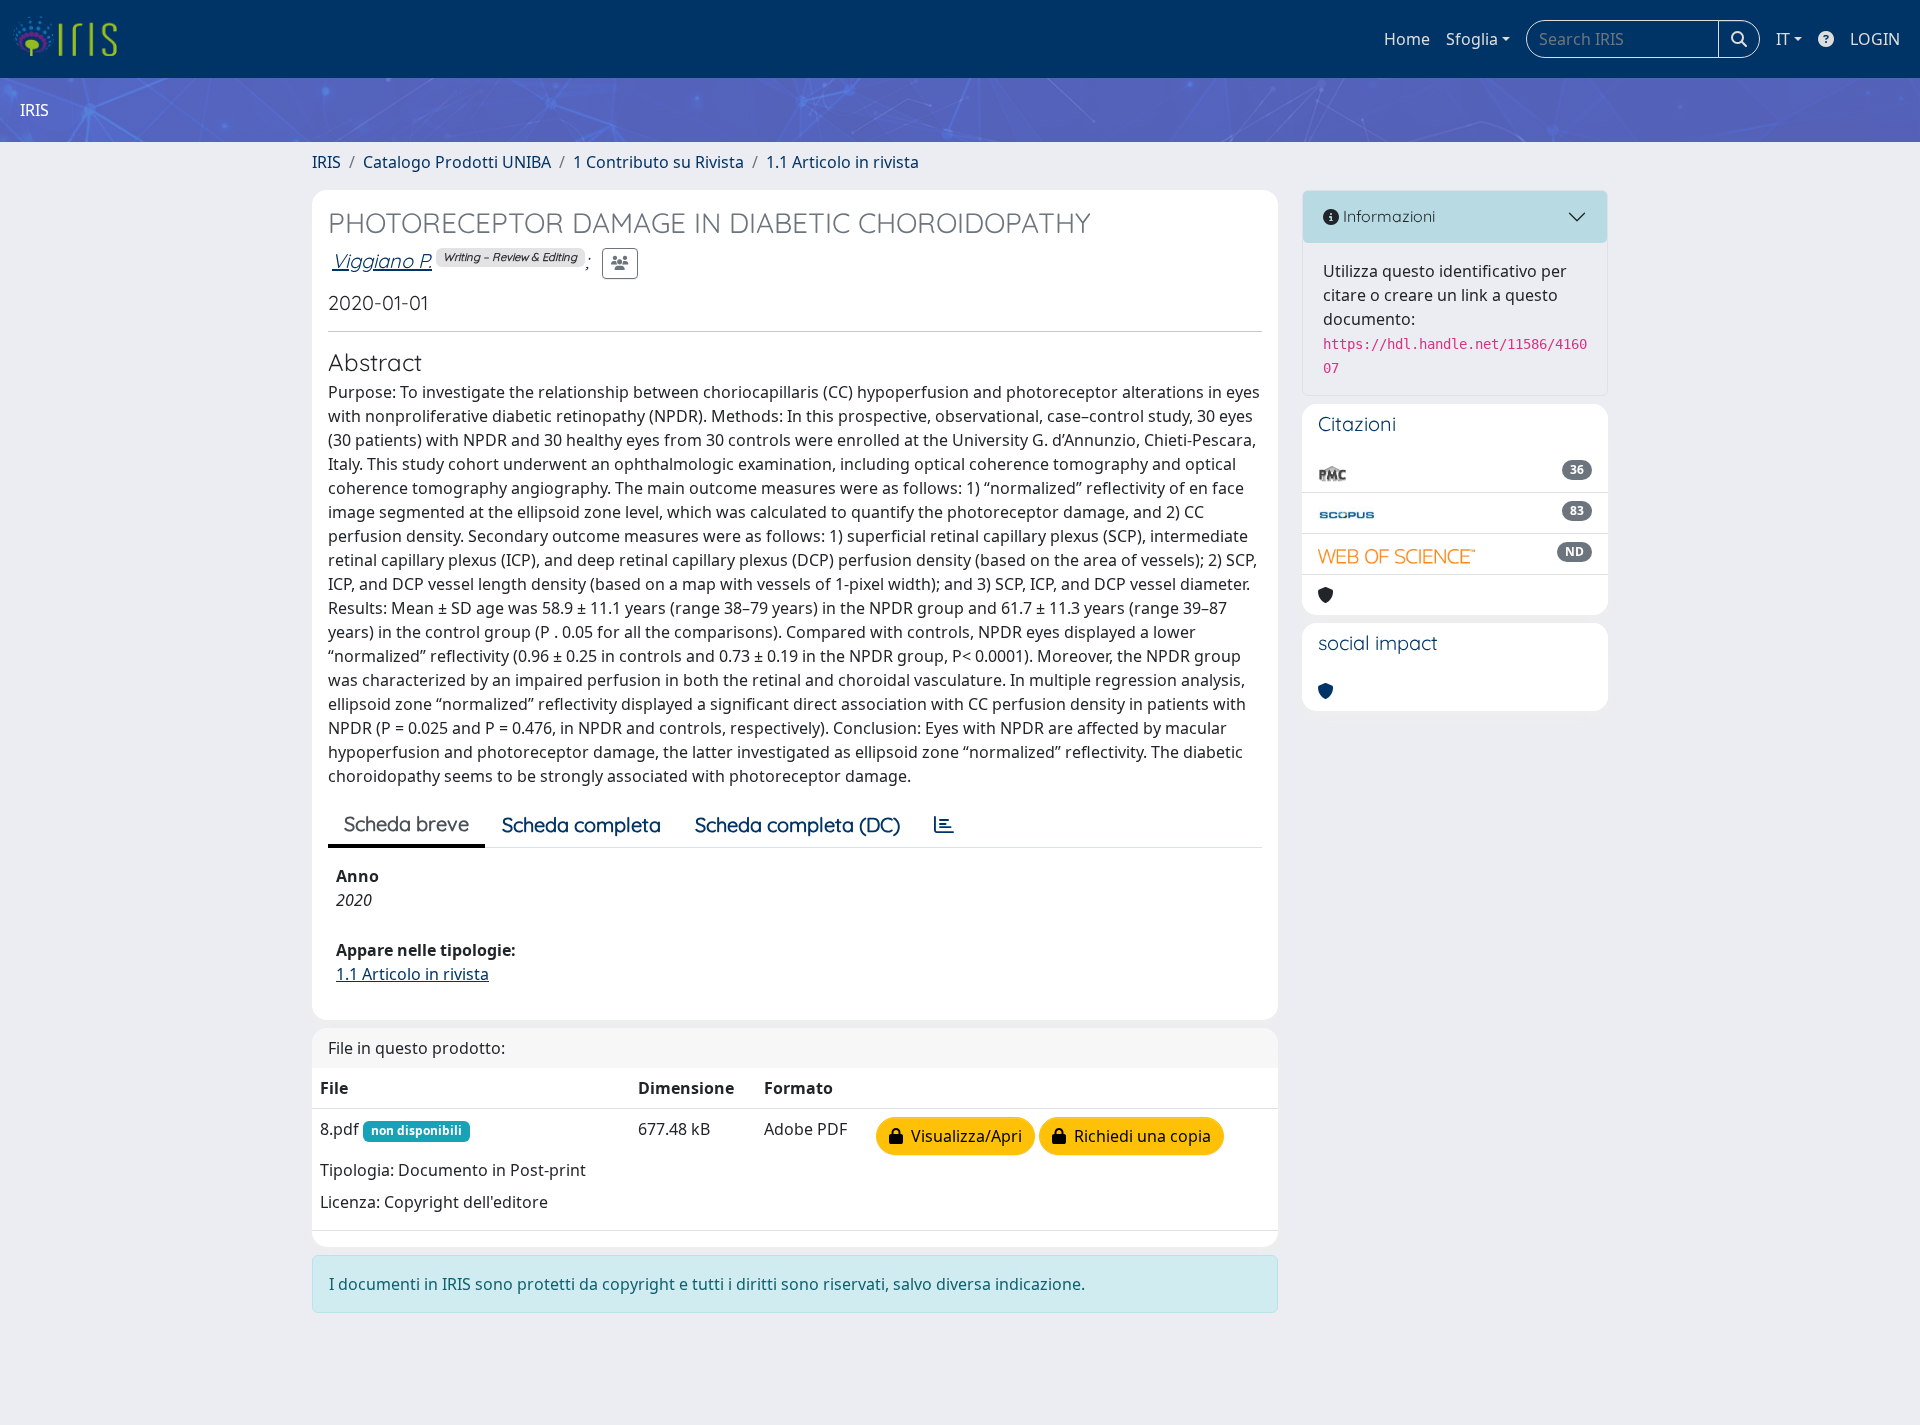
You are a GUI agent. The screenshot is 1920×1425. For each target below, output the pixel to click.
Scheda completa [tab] (581, 824)
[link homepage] (72, 39)
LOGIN (1875, 39)
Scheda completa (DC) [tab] (797, 824)
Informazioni (1387, 216)
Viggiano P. (382, 260)
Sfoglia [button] (1472, 39)
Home (1407, 39)
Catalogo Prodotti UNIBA (457, 162)
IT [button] (1783, 39)
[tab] (944, 825)
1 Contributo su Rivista (658, 162)
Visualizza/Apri (962, 1136)
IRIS (326, 162)
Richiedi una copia (1138, 1136)
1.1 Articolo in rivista (842, 162)
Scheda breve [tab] (406, 823)
